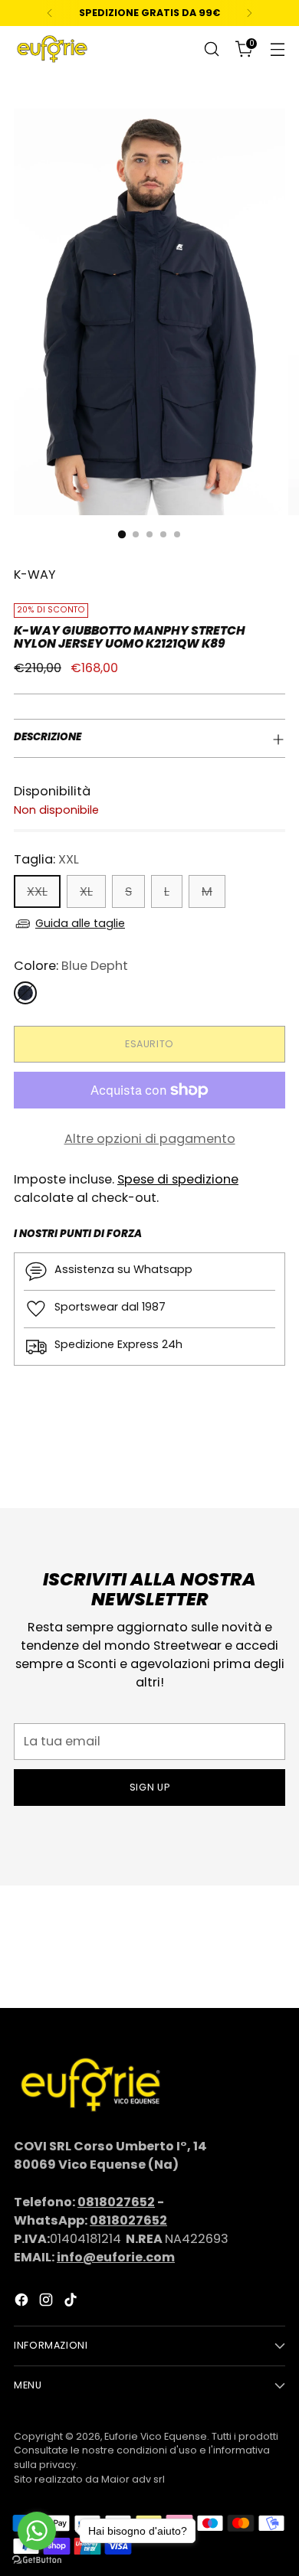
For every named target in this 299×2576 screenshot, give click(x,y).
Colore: (71, 966)
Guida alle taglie (80, 923)
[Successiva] (249, 13)
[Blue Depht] (25, 993)
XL (86, 891)
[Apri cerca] (211, 49)
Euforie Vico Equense (156, 2436)
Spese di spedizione (178, 1179)
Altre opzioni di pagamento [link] (150, 1139)
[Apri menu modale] (277, 49)
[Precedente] (50, 13)
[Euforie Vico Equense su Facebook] (23, 2302)
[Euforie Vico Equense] (52, 49)
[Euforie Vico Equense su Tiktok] (72, 2302)
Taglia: (46, 859)
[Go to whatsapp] (37, 2531)
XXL (37, 891)
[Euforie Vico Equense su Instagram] (48, 2302)
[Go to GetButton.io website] (37, 2560)
